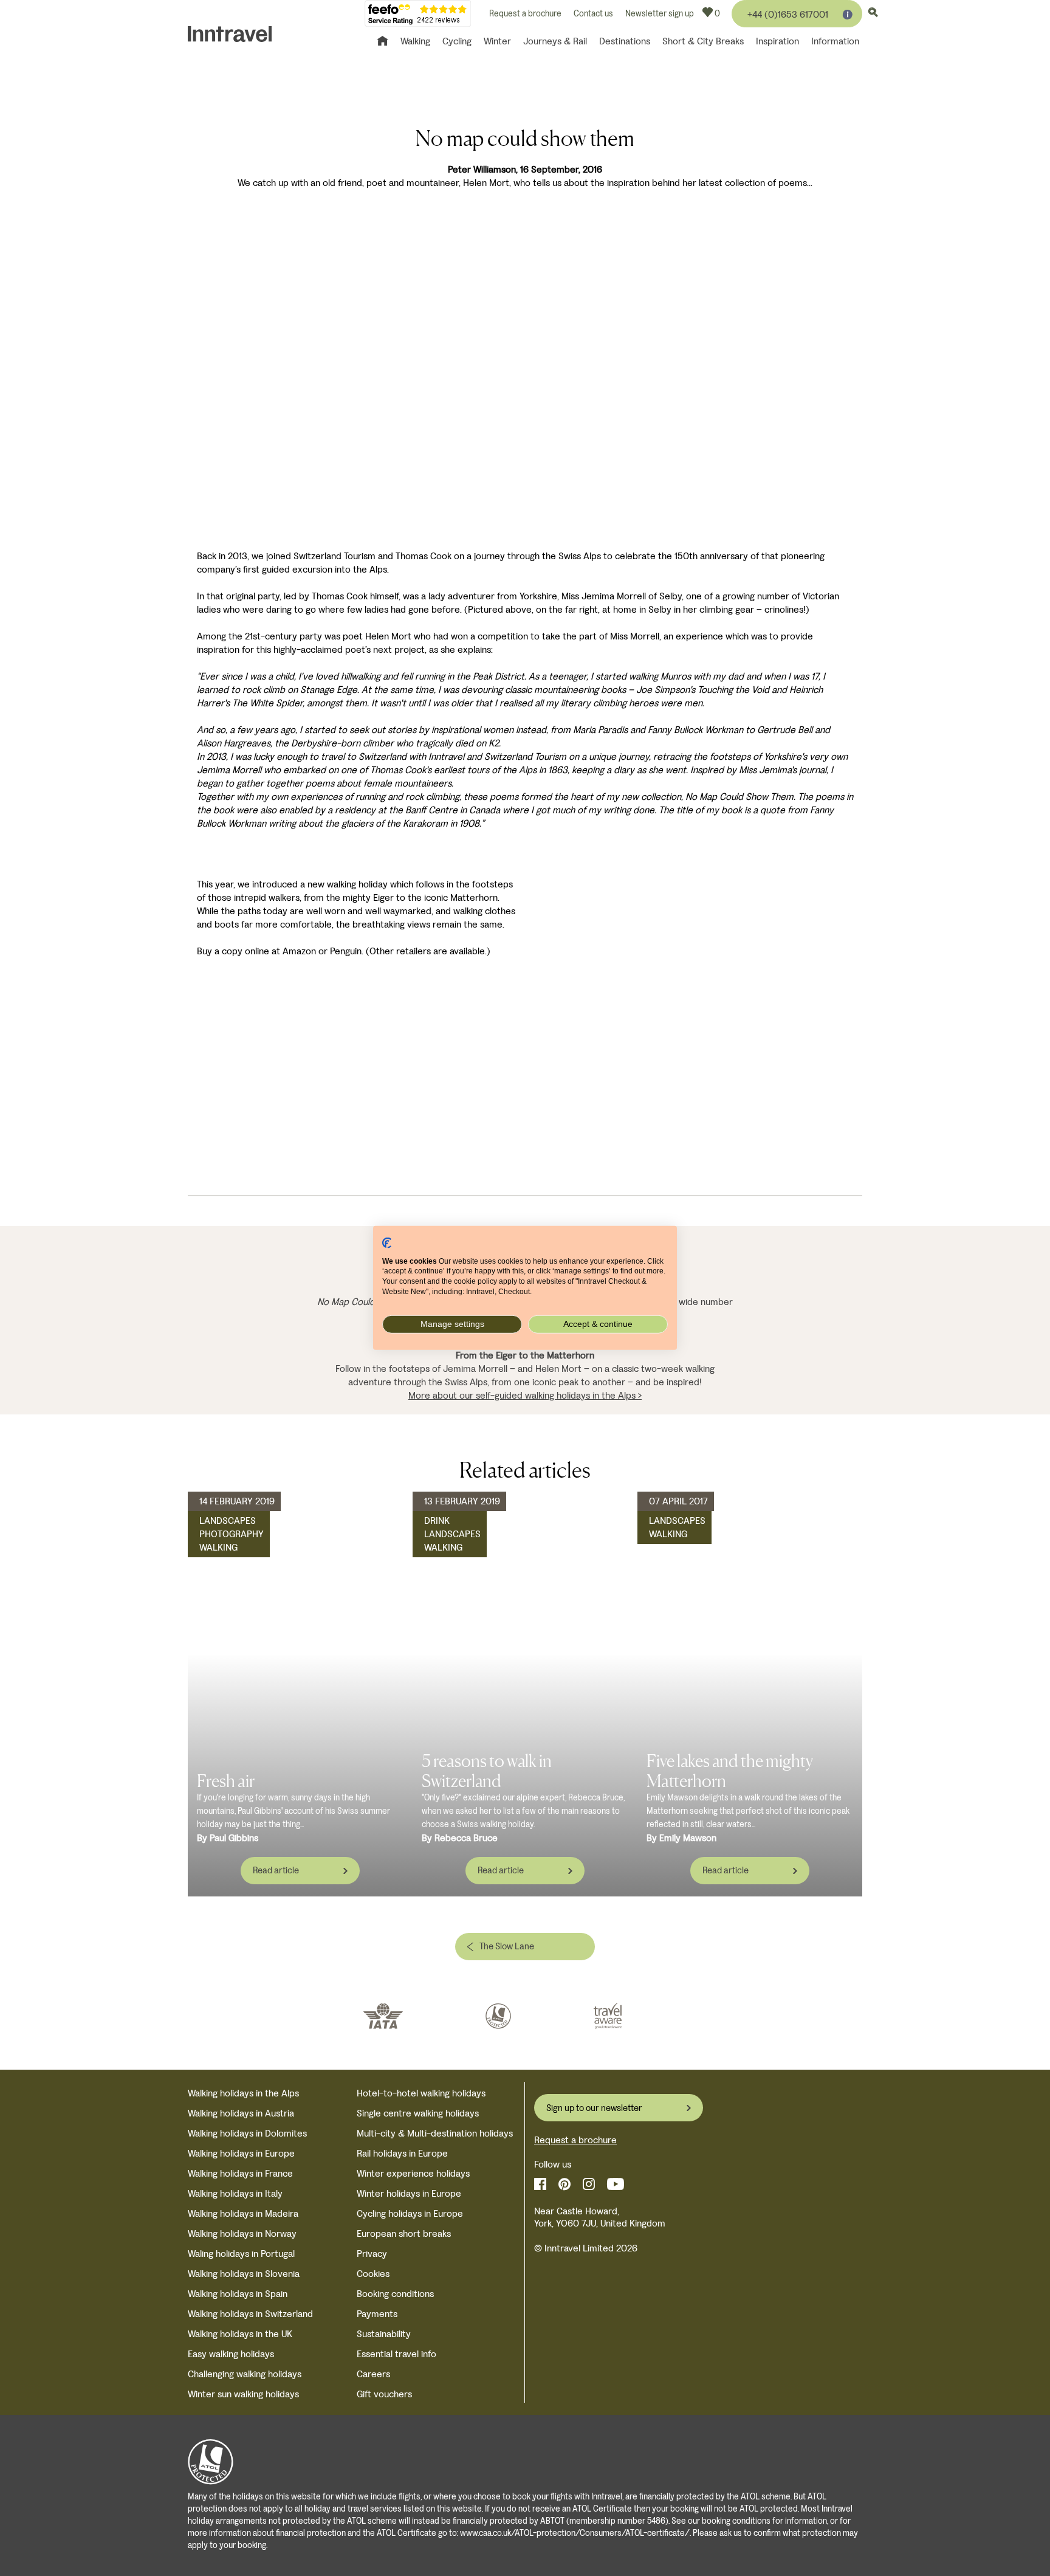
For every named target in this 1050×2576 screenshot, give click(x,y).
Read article (276, 1870)
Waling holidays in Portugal (241, 2254)
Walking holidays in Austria (241, 2113)
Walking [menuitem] (415, 41)
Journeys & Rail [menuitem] (555, 41)
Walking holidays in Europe (241, 2153)
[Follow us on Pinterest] (564, 2184)
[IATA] (383, 2016)
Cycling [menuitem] (457, 41)
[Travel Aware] (608, 2016)
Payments (377, 2314)
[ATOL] (498, 2016)
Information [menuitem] (835, 41)
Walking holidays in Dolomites (247, 2133)
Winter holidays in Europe (409, 2193)
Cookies (373, 2274)
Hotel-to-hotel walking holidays (421, 2093)
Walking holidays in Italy (235, 2193)
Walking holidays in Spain (238, 2294)
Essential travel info (396, 2354)
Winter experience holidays (413, 2173)
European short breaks (404, 2233)
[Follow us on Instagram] (589, 2184)
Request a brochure (525, 14)
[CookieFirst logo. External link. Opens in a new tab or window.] (387, 1243)
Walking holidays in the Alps (243, 2093)
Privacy (372, 2254)
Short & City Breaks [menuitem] (703, 41)
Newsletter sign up (660, 14)
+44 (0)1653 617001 (788, 14)
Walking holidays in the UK (240, 2334)
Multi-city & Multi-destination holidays (435, 2133)
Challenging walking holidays (245, 2374)
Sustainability (384, 2334)
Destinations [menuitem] (625, 41)
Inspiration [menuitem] (777, 41)
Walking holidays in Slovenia (244, 2274)
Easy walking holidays (231, 2354)
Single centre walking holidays (418, 2113)
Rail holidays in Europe (402, 2153)
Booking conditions (395, 2294)
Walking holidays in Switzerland (250, 2314)
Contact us (593, 14)
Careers (373, 2374)
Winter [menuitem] (497, 41)
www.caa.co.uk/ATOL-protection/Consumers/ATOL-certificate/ (575, 2533)
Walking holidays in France (240, 2173)
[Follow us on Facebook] (540, 2184)
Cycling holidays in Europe (410, 2213)
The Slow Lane (507, 1946)
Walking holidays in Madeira (243, 2213)
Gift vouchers (384, 2394)
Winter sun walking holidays (243, 2394)
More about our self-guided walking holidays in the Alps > (525, 1395)
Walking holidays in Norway (242, 2233)
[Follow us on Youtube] (616, 2184)
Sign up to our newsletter (594, 2108)
